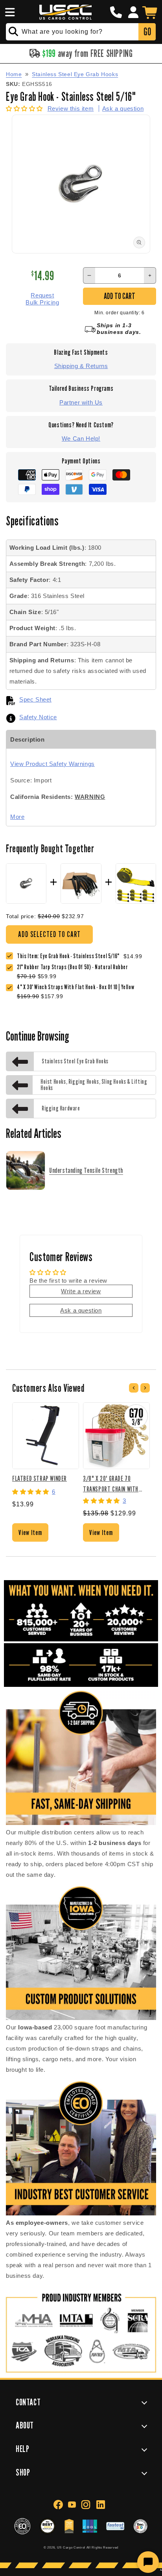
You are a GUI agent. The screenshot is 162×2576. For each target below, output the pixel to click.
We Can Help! (81, 438)
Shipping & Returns (81, 366)
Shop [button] (23, 2472)
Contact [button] (28, 2402)
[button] (9, 12)
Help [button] (22, 2449)
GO (147, 32)
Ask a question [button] (81, 1310)
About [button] (25, 2425)
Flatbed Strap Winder (40, 1478)
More (17, 817)
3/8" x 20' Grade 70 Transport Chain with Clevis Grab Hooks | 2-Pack (116, 1483)
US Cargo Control (71, 2547)
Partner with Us (81, 402)
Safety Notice (38, 717)
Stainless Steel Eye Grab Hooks (75, 74)
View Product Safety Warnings (52, 764)
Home (14, 74)
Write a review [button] (81, 1291)
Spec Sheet (35, 699)
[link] (75, 967)
